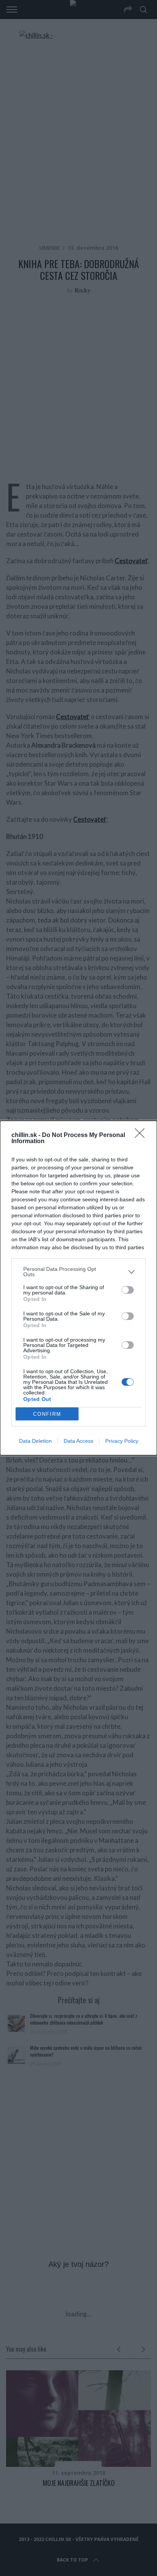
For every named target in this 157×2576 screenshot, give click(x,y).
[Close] (142, 1136)
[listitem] (78, 1272)
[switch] (128, 1290)
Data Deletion (35, 1441)
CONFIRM (47, 1414)
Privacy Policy (122, 1441)
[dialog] (78, 1288)
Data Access (78, 1441)
